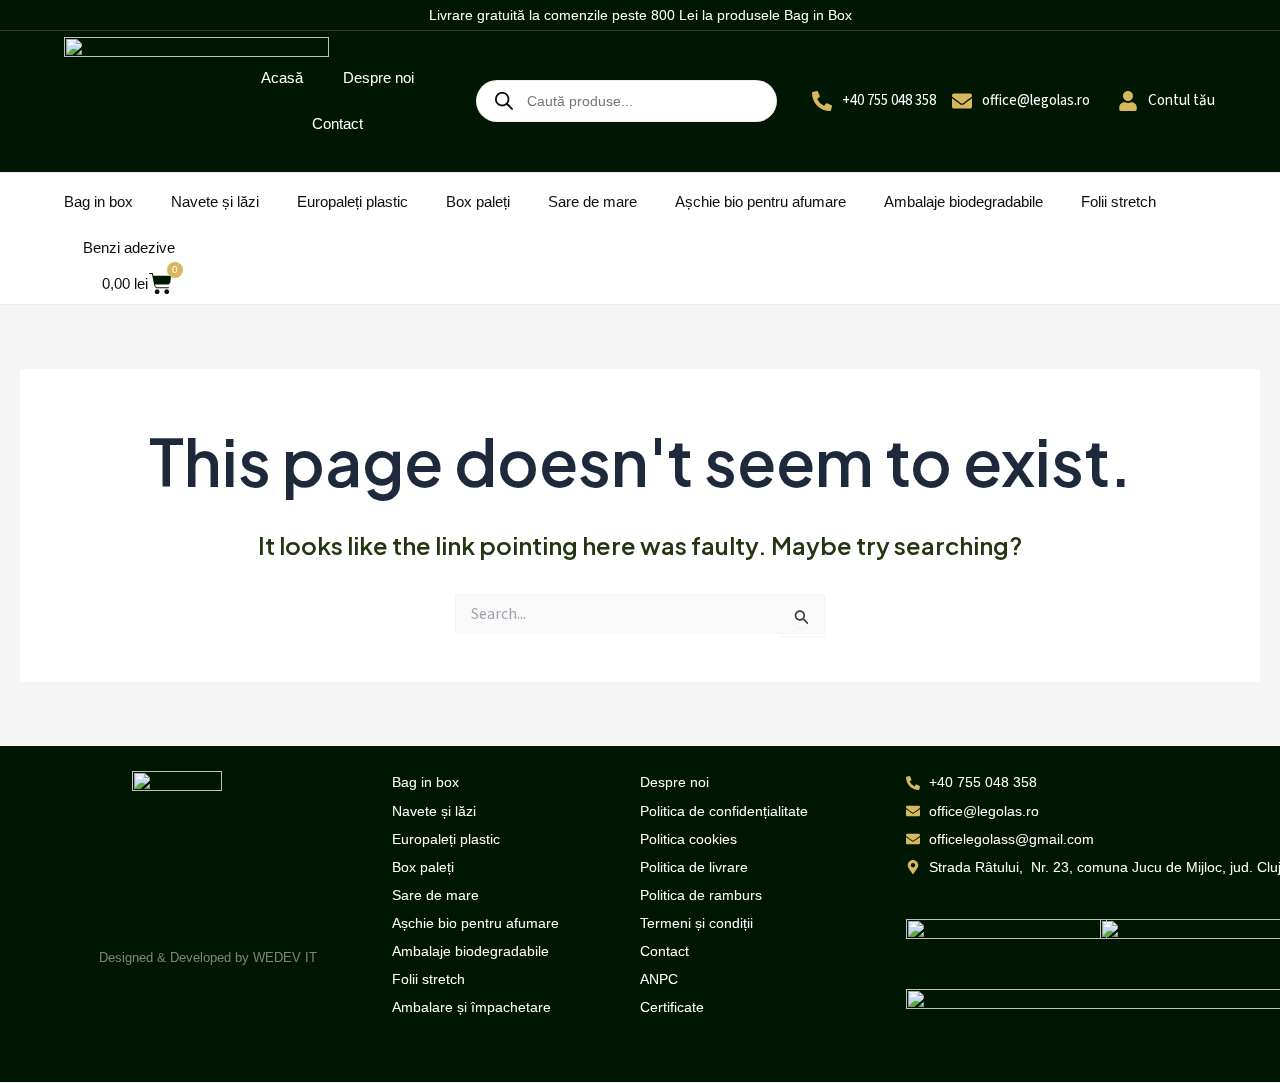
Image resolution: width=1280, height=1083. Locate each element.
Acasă (282, 77)
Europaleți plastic (352, 201)
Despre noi (378, 77)
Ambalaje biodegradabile (963, 201)
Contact (337, 123)
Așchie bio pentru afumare (760, 201)
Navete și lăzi (215, 201)
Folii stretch (1118, 201)
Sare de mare (592, 201)
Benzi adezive (129, 247)
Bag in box (98, 201)
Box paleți (478, 201)
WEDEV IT (285, 957)
